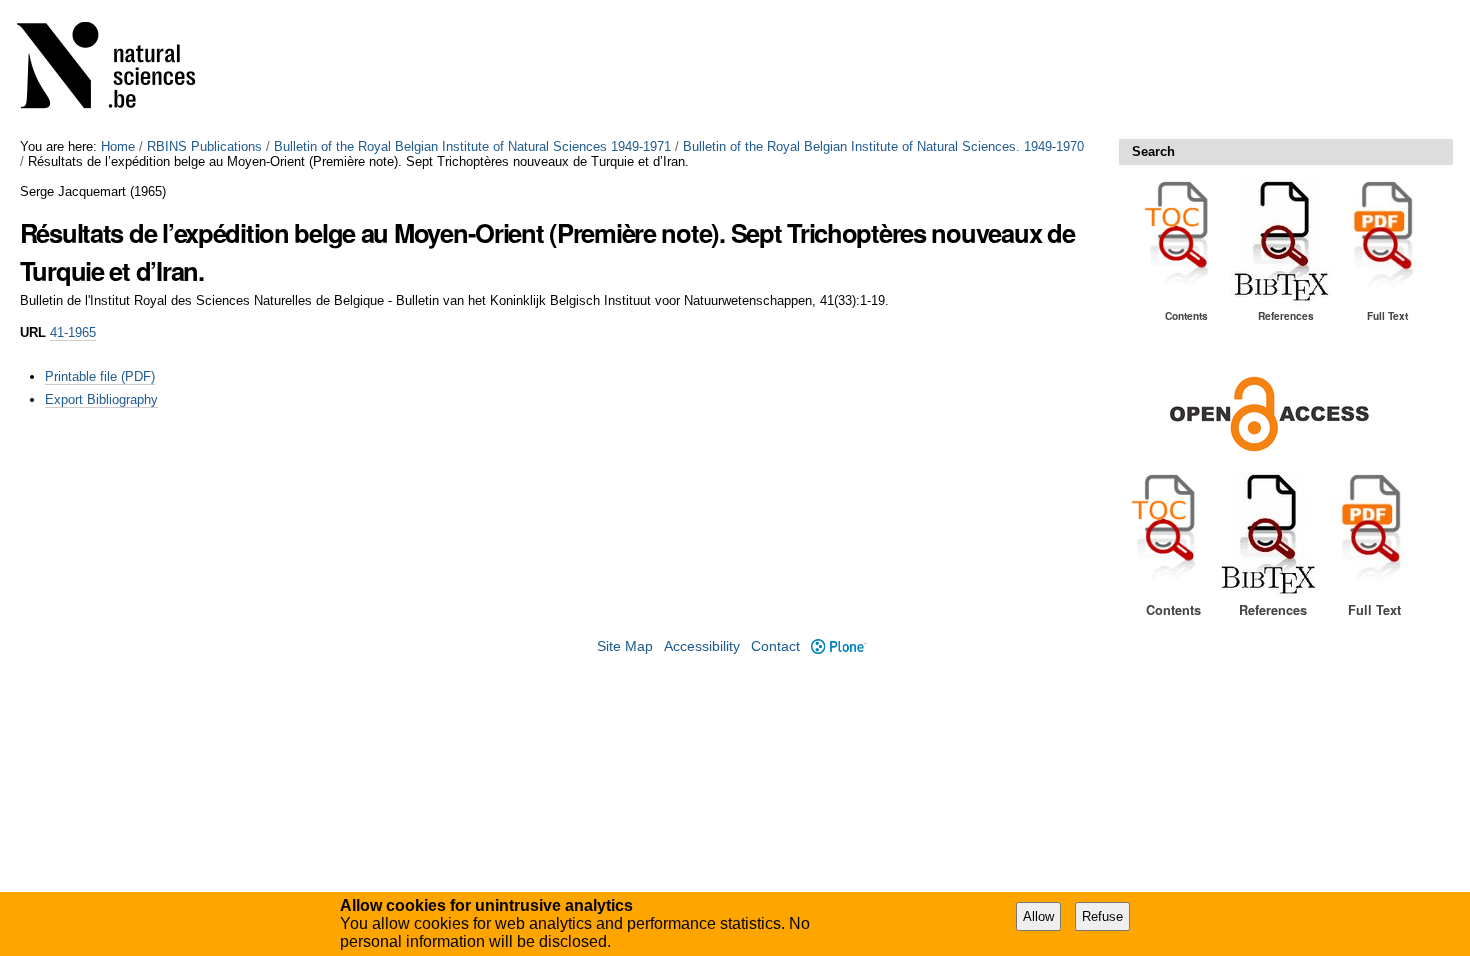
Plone (838, 646)
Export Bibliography (101, 399)
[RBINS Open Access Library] (119, 69)
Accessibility (702, 646)
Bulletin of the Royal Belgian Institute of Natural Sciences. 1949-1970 (883, 146)
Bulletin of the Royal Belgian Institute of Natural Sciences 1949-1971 (472, 146)
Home (118, 146)
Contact (775, 646)
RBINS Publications (204, 146)
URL (33, 332)
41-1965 (73, 332)
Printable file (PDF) (100, 376)
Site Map (625, 646)
